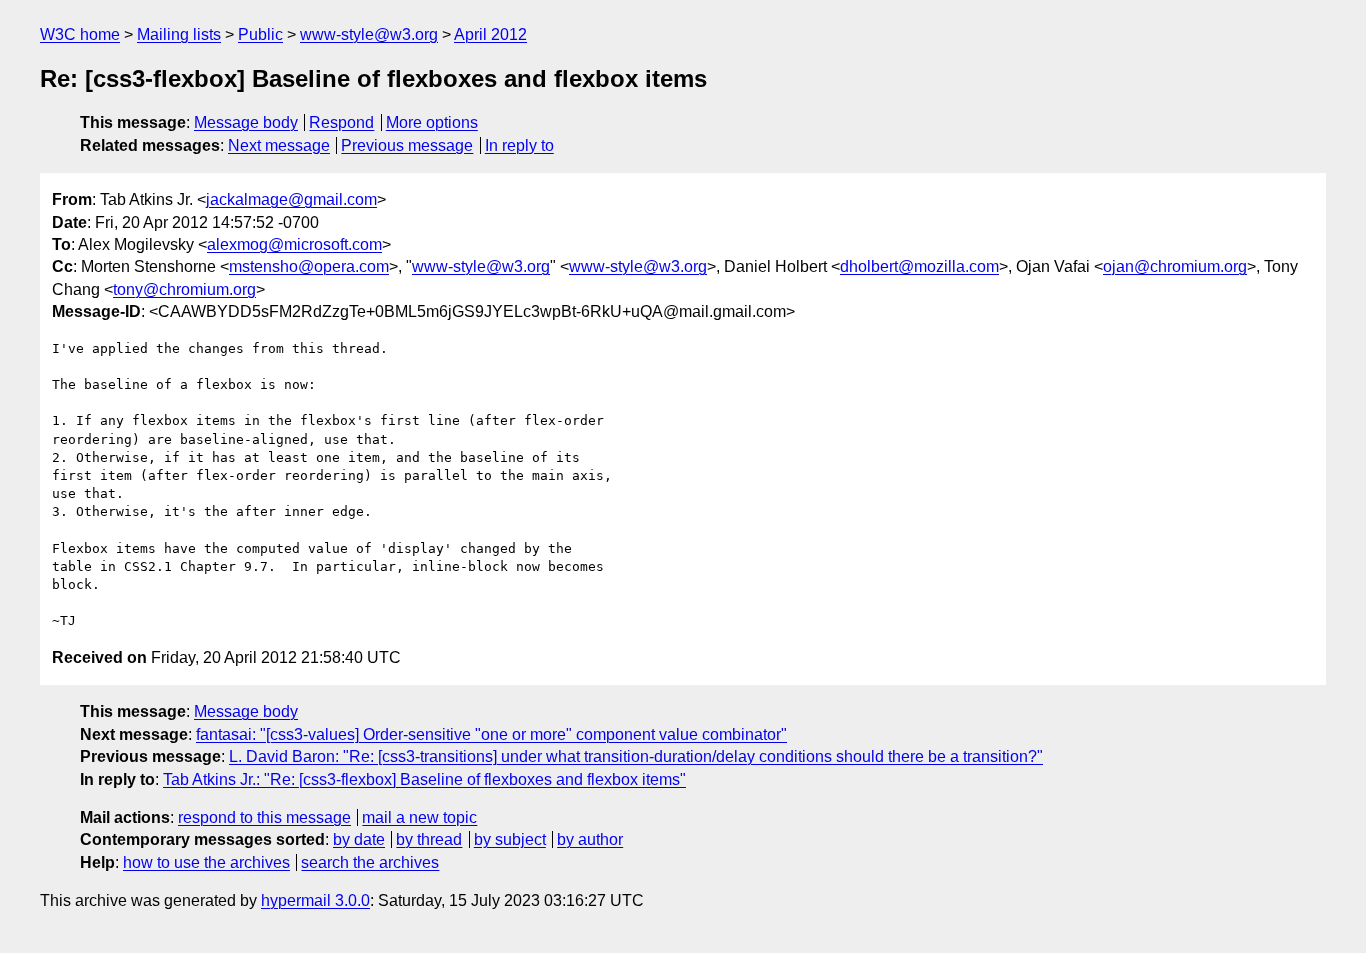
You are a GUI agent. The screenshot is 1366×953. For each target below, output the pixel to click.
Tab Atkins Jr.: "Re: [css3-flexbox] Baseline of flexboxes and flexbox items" (424, 779)
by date (359, 839)
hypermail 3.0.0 (315, 900)
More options (432, 122)
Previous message (407, 145)
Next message (279, 145)
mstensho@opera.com (309, 266)
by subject (510, 839)
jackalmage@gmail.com (291, 199)
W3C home (80, 34)
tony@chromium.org (184, 289)
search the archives (370, 862)
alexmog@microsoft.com (294, 244)
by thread (429, 839)
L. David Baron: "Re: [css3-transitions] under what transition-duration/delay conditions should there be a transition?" (636, 756)
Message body (246, 122)
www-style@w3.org (369, 34)
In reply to (519, 145)
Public (260, 34)
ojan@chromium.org (1175, 266)
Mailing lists (179, 34)
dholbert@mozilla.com (919, 266)
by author (590, 839)
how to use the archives (206, 862)
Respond (341, 122)
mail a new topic (419, 817)
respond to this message (264, 817)
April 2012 (490, 34)
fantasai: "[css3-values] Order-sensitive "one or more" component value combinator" (491, 734)
